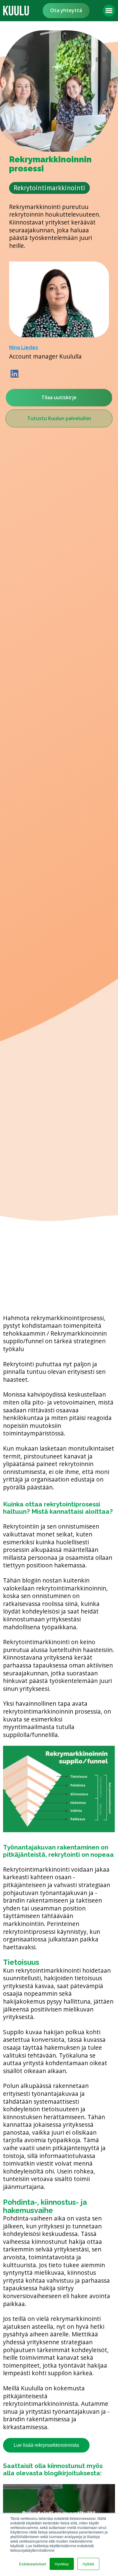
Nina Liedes (24, 347)
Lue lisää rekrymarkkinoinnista (46, 2445)
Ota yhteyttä (66, 10)
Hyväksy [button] (62, 2564)
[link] (16, 11)
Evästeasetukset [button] (33, 2564)
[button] (109, 11)
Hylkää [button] (88, 2564)
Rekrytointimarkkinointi (49, 188)
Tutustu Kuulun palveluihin (59, 418)
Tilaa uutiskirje (59, 397)
